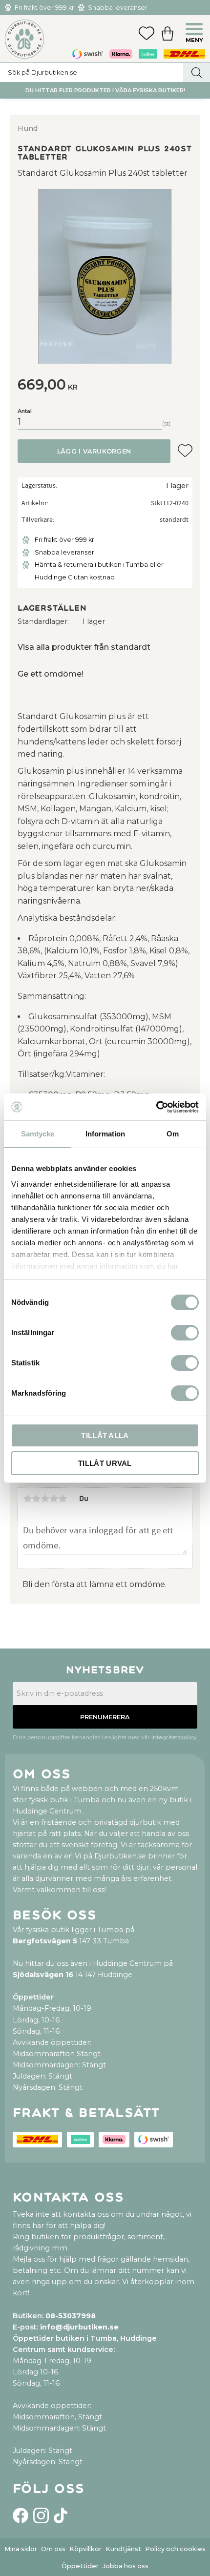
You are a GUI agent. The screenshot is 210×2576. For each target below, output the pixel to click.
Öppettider (80, 2566)
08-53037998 (71, 2316)
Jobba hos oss (126, 2566)
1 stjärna (27, 1499)
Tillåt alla (105, 1435)
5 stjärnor (63, 1499)
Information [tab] (105, 1134)
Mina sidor (21, 2549)
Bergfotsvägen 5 (45, 1941)
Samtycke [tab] (38, 1134)
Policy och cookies (175, 2549)
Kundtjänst (123, 2549)
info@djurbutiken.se (79, 2327)
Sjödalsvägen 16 (43, 1975)
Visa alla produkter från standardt (84, 647)
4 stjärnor (54, 1499)
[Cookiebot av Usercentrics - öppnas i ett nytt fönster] (156, 1107)
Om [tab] (173, 1134)
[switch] (185, 1333)
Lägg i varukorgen (94, 451)
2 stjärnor (36, 1499)
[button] (195, 30)
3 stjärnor (45, 1499)
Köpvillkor (85, 2549)
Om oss (53, 2549)
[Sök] (197, 72)
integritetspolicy (174, 1737)
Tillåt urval (105, 1463)
